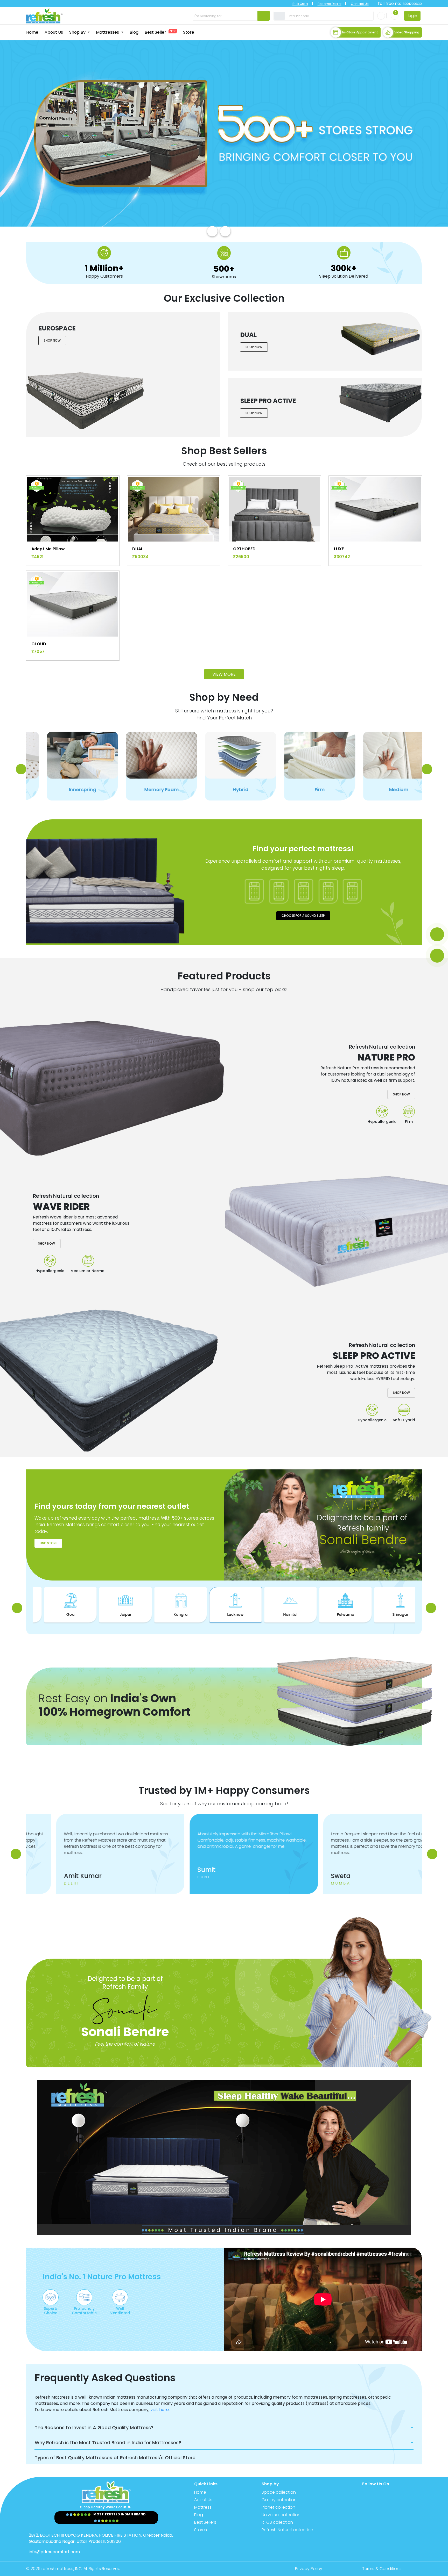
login (412, 16)
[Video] (437, 956)
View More (224, 674)
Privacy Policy (309, 2569)
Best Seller (160, 32)
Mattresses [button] (108, 32)
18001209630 (411, 4)
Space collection (279, 2492)
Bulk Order (300, 4)
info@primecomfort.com (54, 2552)
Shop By (78, 32)
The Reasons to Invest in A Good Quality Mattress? (94, 2427)
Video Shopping (407, 32)
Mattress (203, 2507)
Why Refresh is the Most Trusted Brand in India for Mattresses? (108, 2442)
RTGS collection (277, 2522)
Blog (134, 32)
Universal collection (281, 2515)
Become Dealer (330, 4)
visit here (160, 2410)
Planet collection (278, 2507)
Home (32, 32)
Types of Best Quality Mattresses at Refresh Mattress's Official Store (115, 2458)
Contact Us (360, 4)
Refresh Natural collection (287, 2530)
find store (48, 1543)
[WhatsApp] (437, 934)
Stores (201, 2530)
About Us (54, 32)
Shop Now (52, 340)
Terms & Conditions (382, 2569)
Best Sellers (205, 2522)
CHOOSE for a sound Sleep (303, 916)
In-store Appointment (360, 32)
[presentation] (212, 231)
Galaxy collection (279, 2500)
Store (189, 32)
